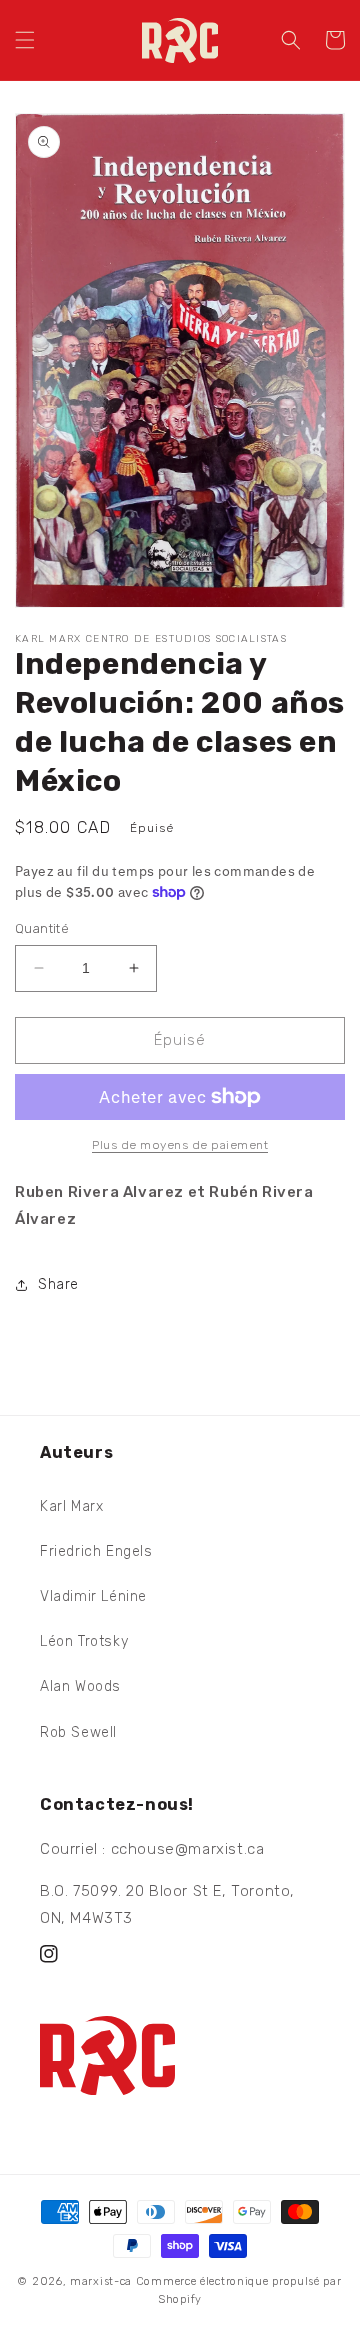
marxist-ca (101, 2281)
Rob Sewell (78, 1732)
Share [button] (58, 1284)
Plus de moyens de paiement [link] (180, 1145)
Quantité (42, 928)
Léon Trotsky (84, 1641)
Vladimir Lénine (93, 1596)
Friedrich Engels (96, 1551)
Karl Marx (71, 1506)
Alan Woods (80, 1686)
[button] (25, 40)
